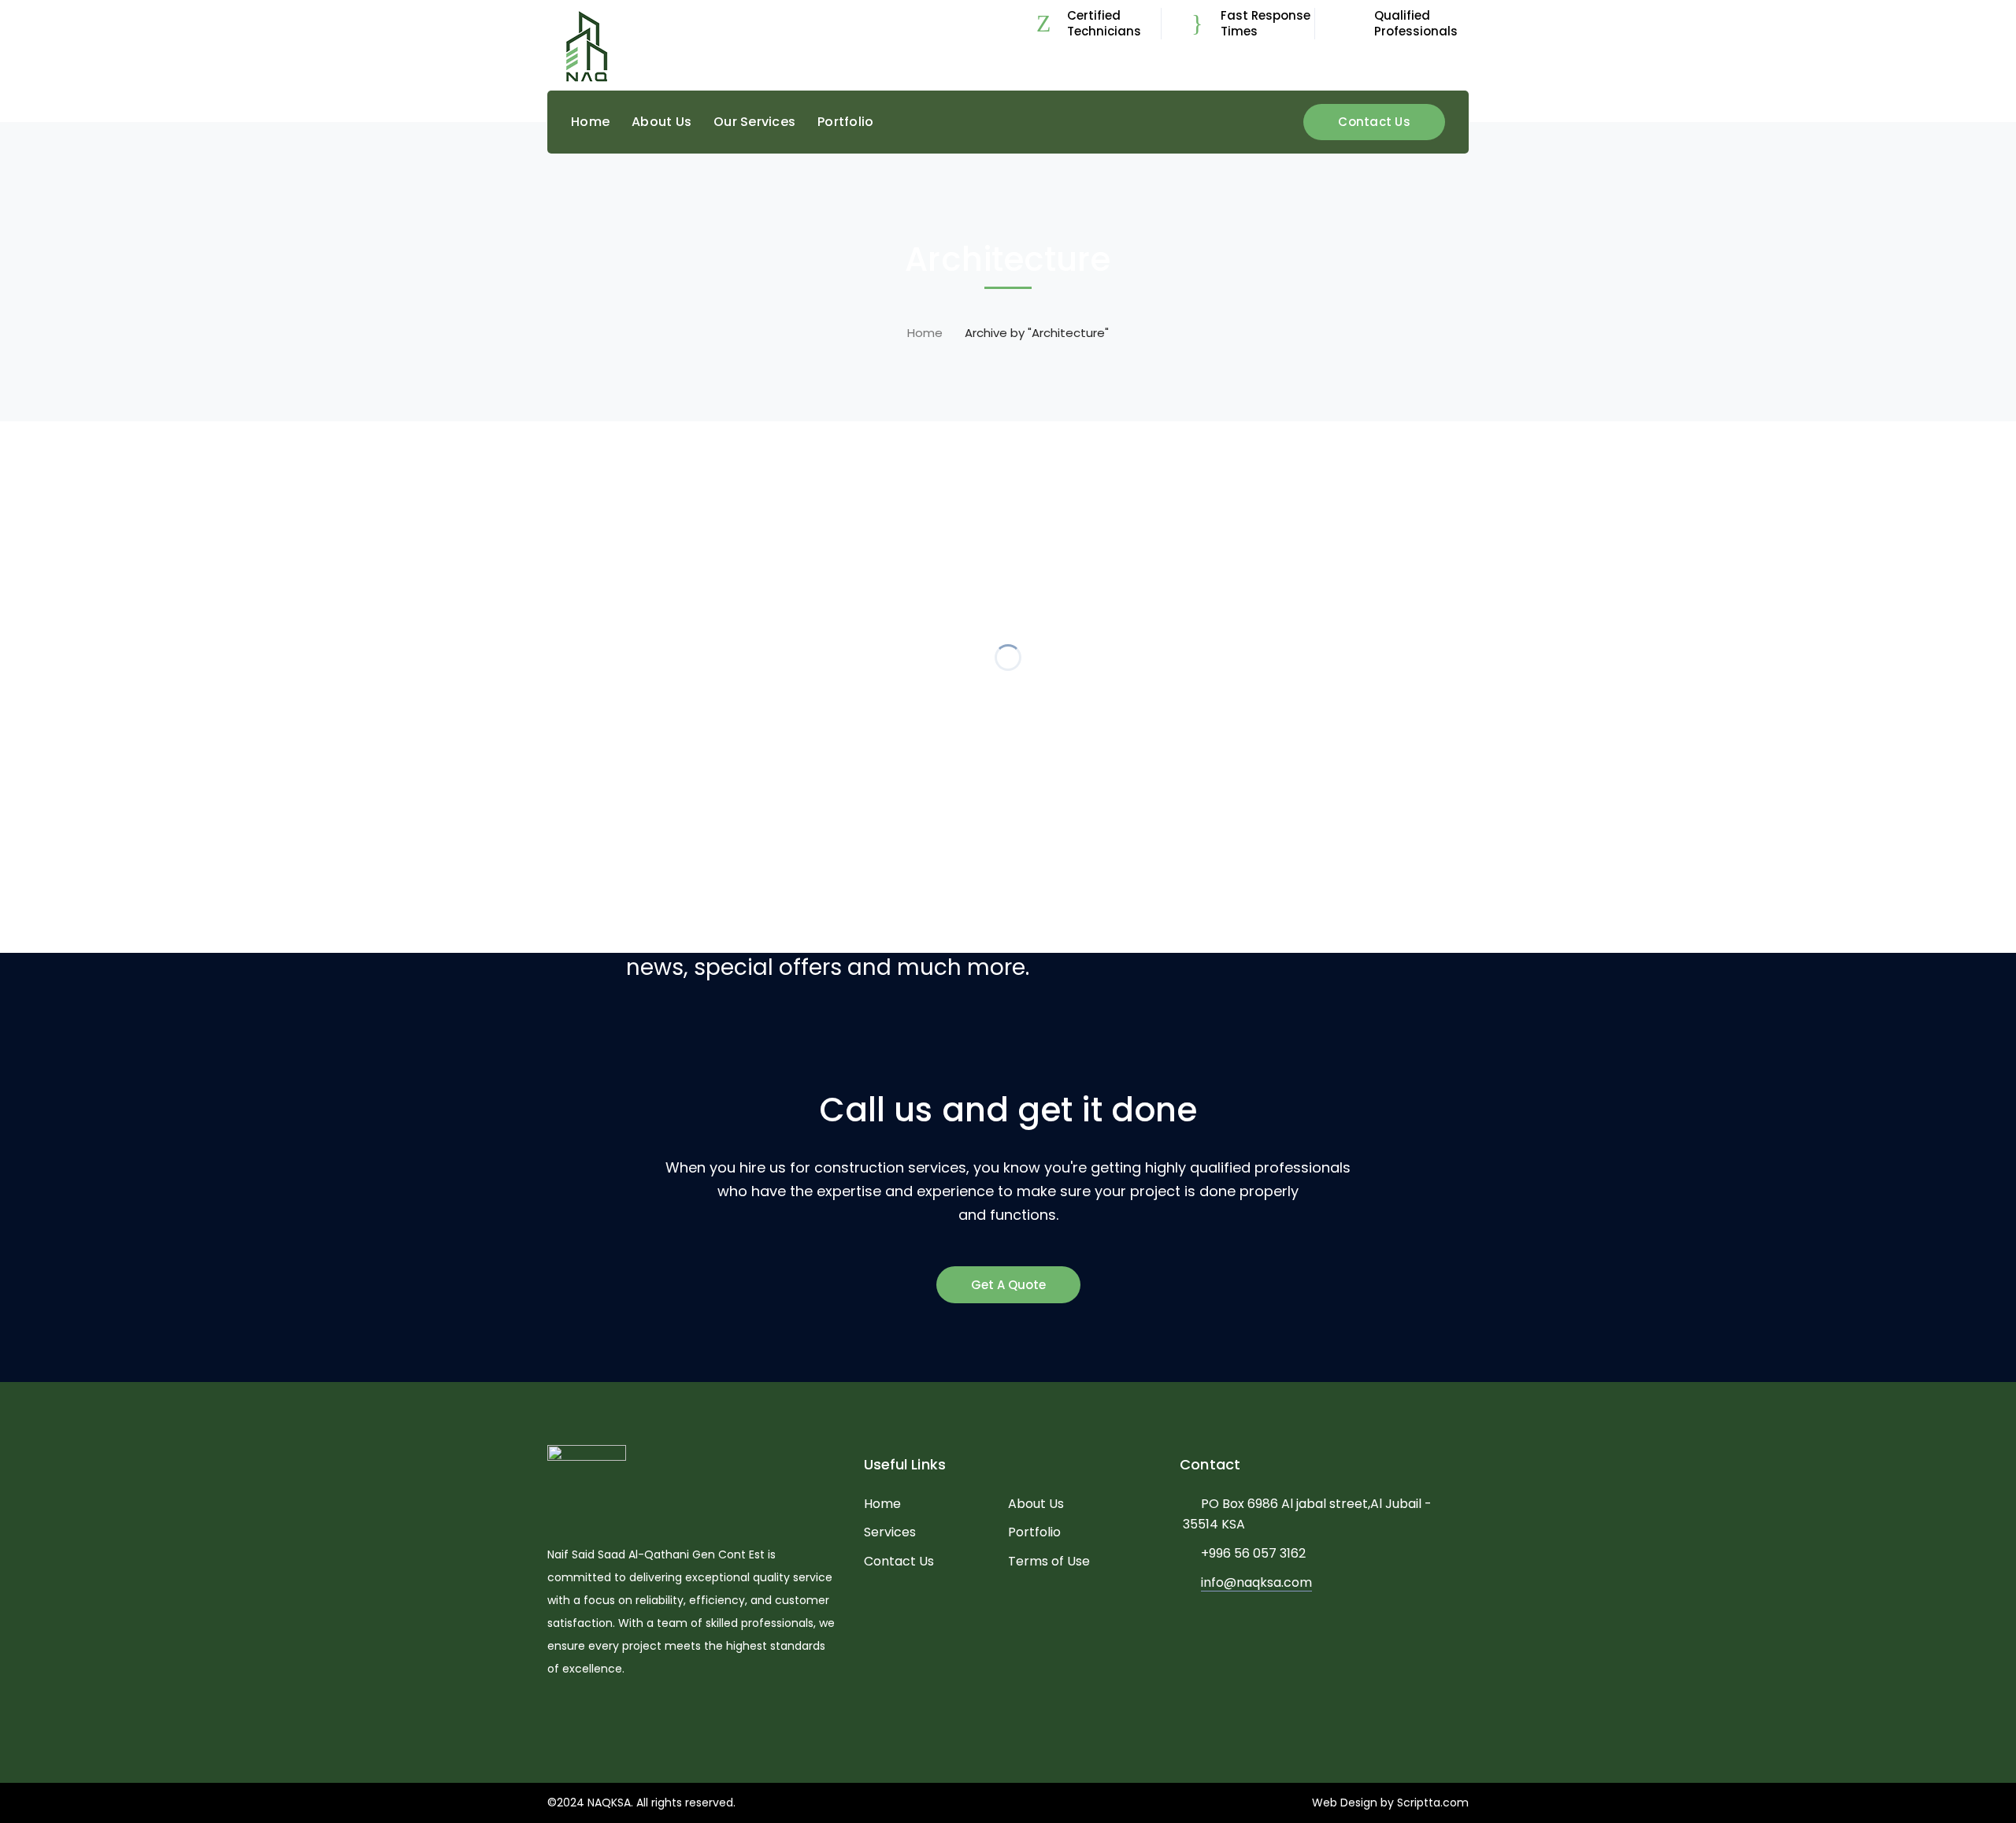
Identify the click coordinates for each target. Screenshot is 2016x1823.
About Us (1036, 1504)
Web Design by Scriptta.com (1390, 1803)
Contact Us (1374, 122)
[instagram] (623, 1716)
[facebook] (575, 1716)
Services (890, 1532)
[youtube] (599, 1716)
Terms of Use (1049, 1561)
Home (925, 333)
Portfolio (1034, 1532)
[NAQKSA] (587, 46)
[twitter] (552, 1716)
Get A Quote (1008, 1285)
